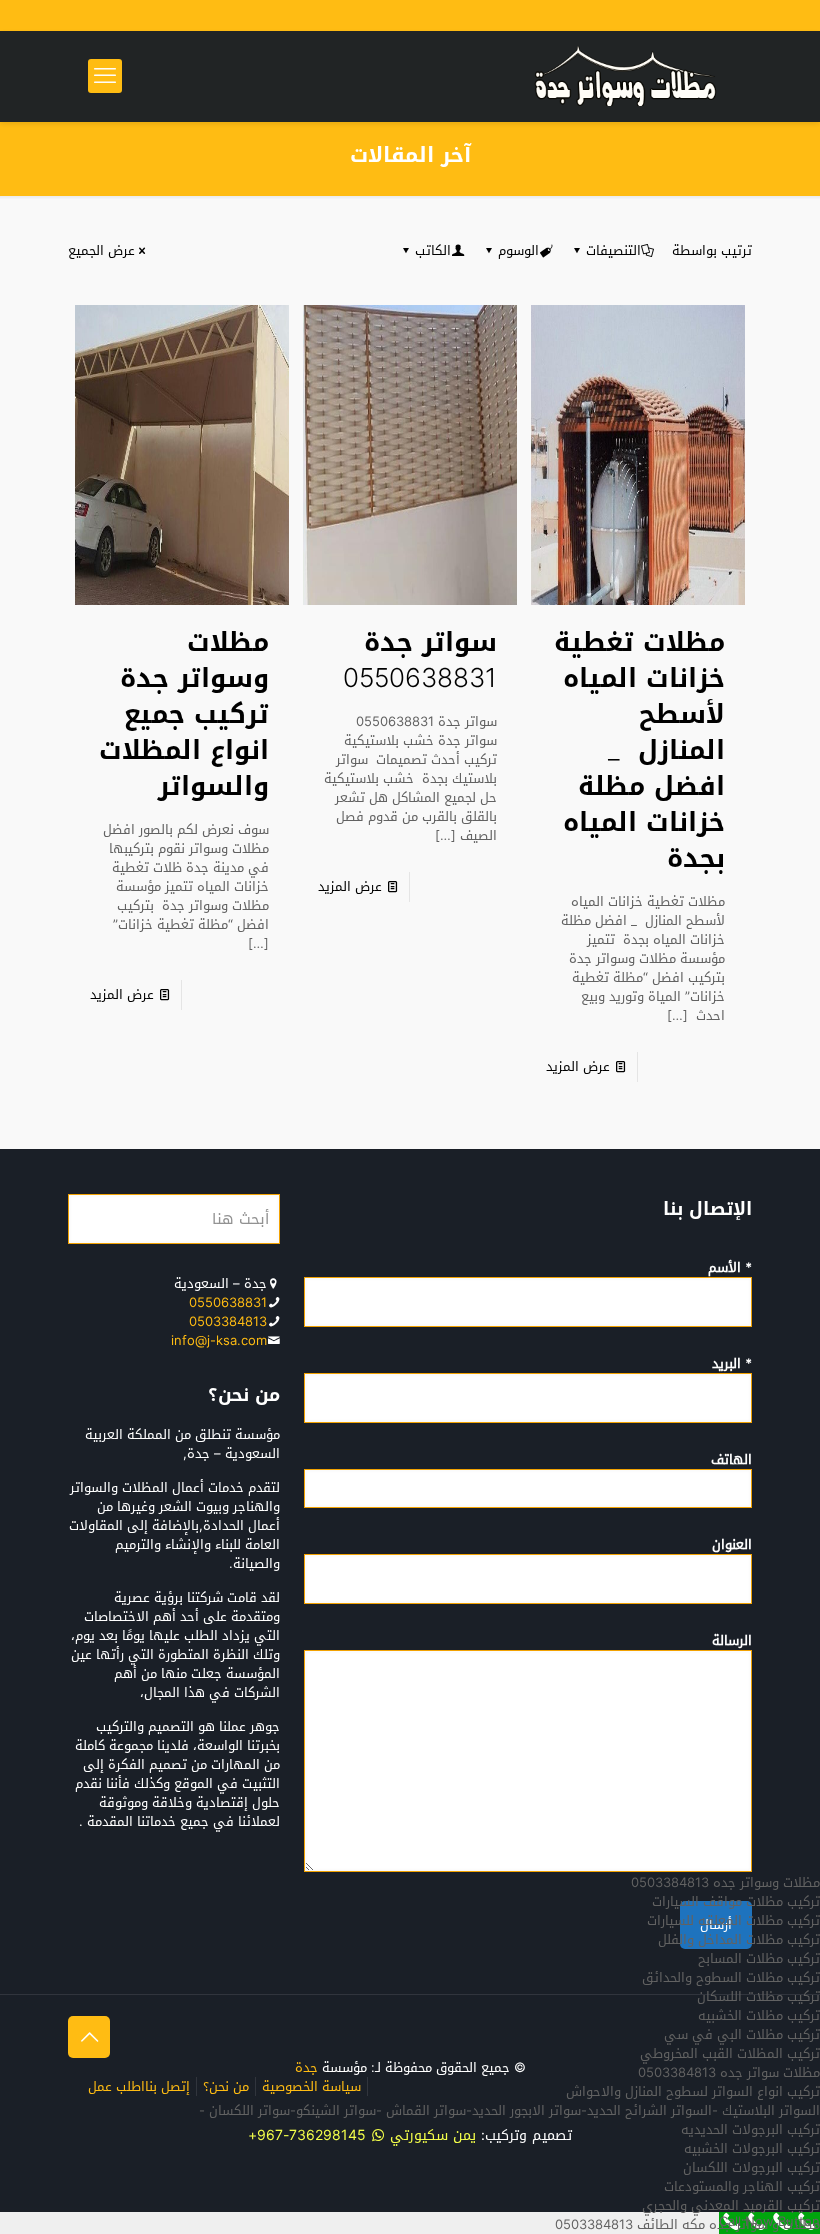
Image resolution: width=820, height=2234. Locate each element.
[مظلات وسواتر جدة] (625, 76)
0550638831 (228, 1302)
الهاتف (731, 1461)
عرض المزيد (578, 1066)
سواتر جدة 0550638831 (420, 660)
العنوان (732, 1546)
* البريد (732, 1365)
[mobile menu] (105, 76)
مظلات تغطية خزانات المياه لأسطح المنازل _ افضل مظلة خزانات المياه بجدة (639, 750)
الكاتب (433, 250)
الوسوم (518, 250)
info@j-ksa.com (219, 1340)
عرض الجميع (101, 250)
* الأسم (730, 1269)
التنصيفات (613, 250)
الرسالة (732, 1642)
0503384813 (228, 1321)
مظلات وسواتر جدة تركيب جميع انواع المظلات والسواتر (184, 714)
